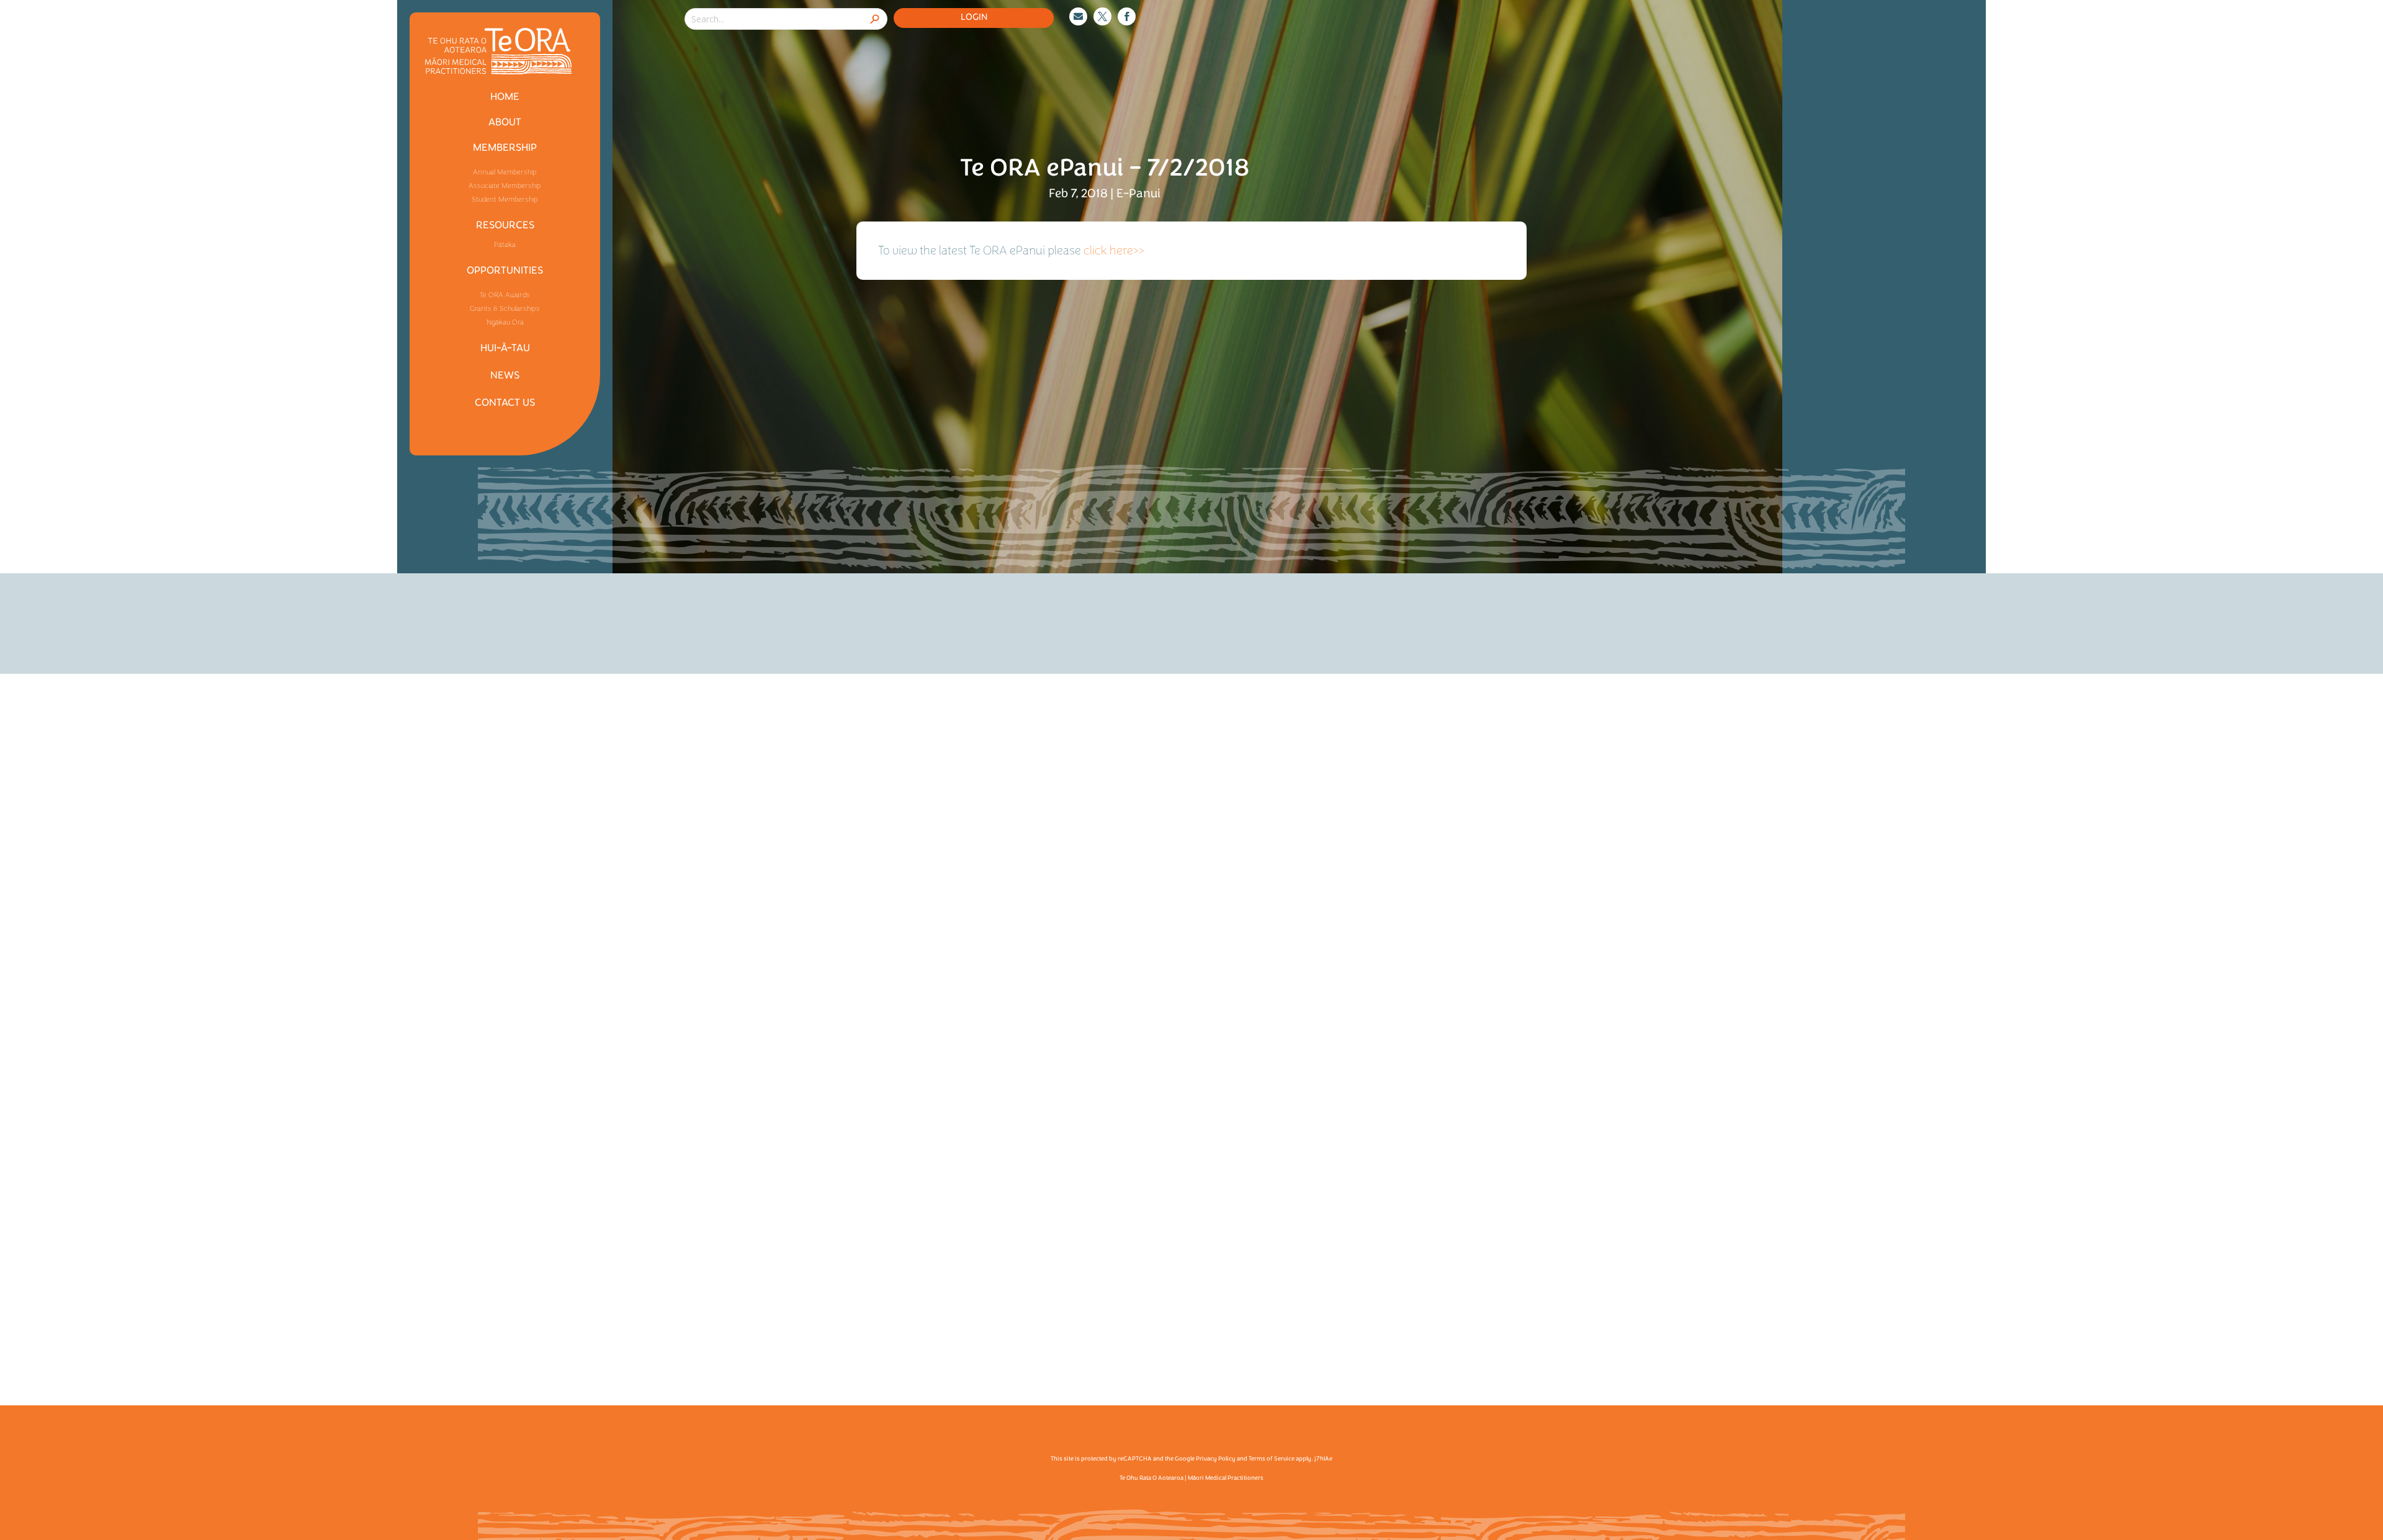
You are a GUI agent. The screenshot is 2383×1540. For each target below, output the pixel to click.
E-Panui (1138, 193)
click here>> (1114, 250)
